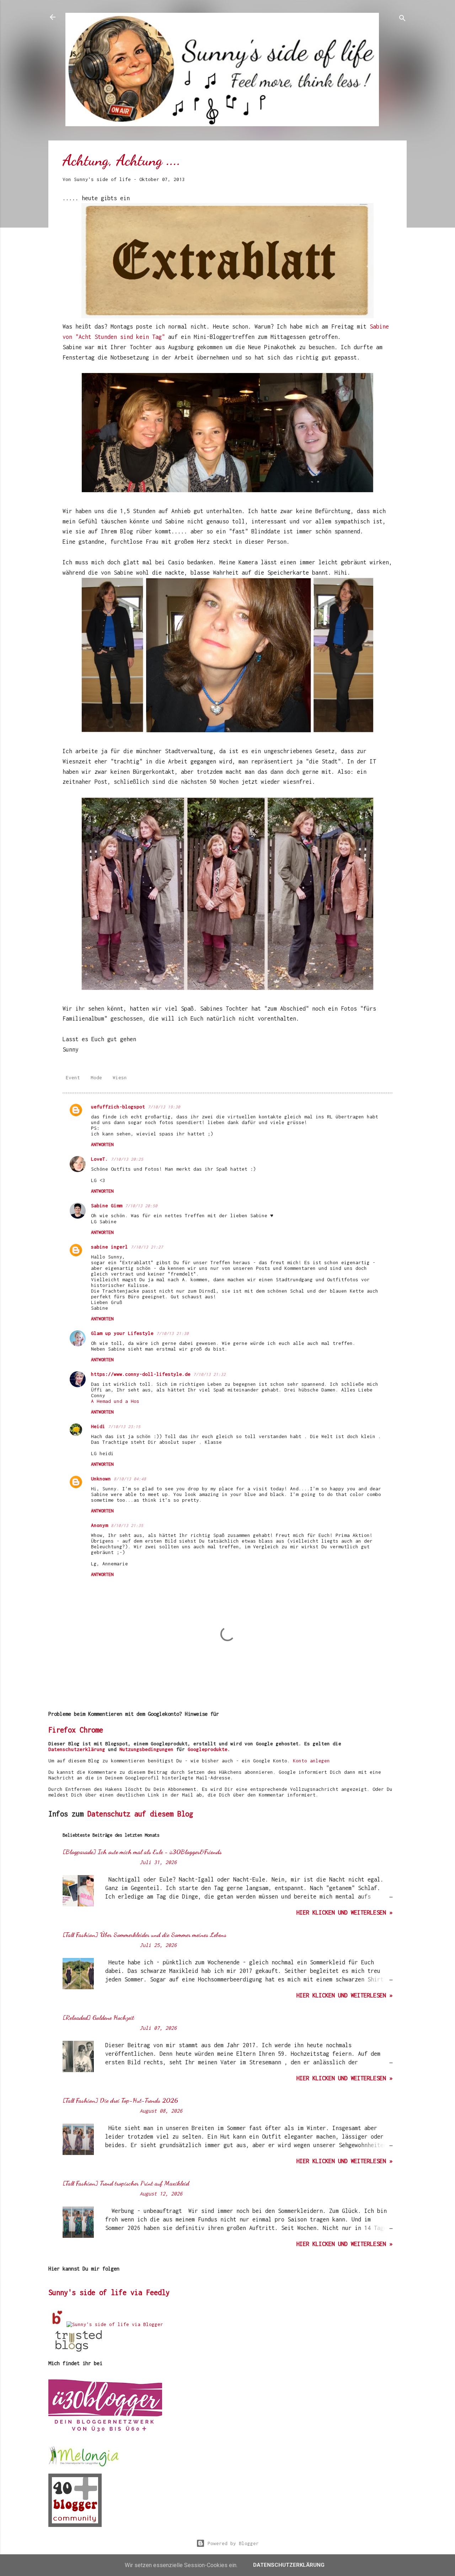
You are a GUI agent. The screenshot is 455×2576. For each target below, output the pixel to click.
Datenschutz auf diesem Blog (140, 1814)
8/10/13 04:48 (130, 1479)
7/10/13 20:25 (127, 1159)
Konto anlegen (311, 1761)
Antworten (102, 1145)
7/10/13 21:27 (147, 1247)
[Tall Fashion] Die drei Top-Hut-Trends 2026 (120, 2100)
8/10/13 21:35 (127, 1525)
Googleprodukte (208, 1749)
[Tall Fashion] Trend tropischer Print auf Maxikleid (126, 2183)
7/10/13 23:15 (124, 1427)
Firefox (62, 1730)
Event (73, 1077)
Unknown (101, 1479)
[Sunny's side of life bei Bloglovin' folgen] (57, 2324)
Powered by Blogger (232, 2543)
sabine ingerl (109, 1247)
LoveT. (100, 1159)
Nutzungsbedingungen (146, 1749)
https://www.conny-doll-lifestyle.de (141, 1374)
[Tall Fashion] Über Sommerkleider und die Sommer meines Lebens (144, 1934)
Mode (96, 1077)
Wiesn (120, 1077)
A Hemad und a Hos (115, 1401)
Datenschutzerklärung (77, 1749)
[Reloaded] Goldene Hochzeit (98, 2017)
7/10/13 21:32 (210, 1374)
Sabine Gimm (107, 1205)
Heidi (98, 1426)
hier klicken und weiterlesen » (344, 1912)
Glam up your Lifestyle (122, 1333)
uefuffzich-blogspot (118, 1107)
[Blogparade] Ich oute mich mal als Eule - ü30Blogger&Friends (142, 1852)
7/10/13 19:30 (164, 1107)
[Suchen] (402, 19)
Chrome (91, 1730)
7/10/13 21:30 (173, 1333)
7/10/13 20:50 (141, 1206)
